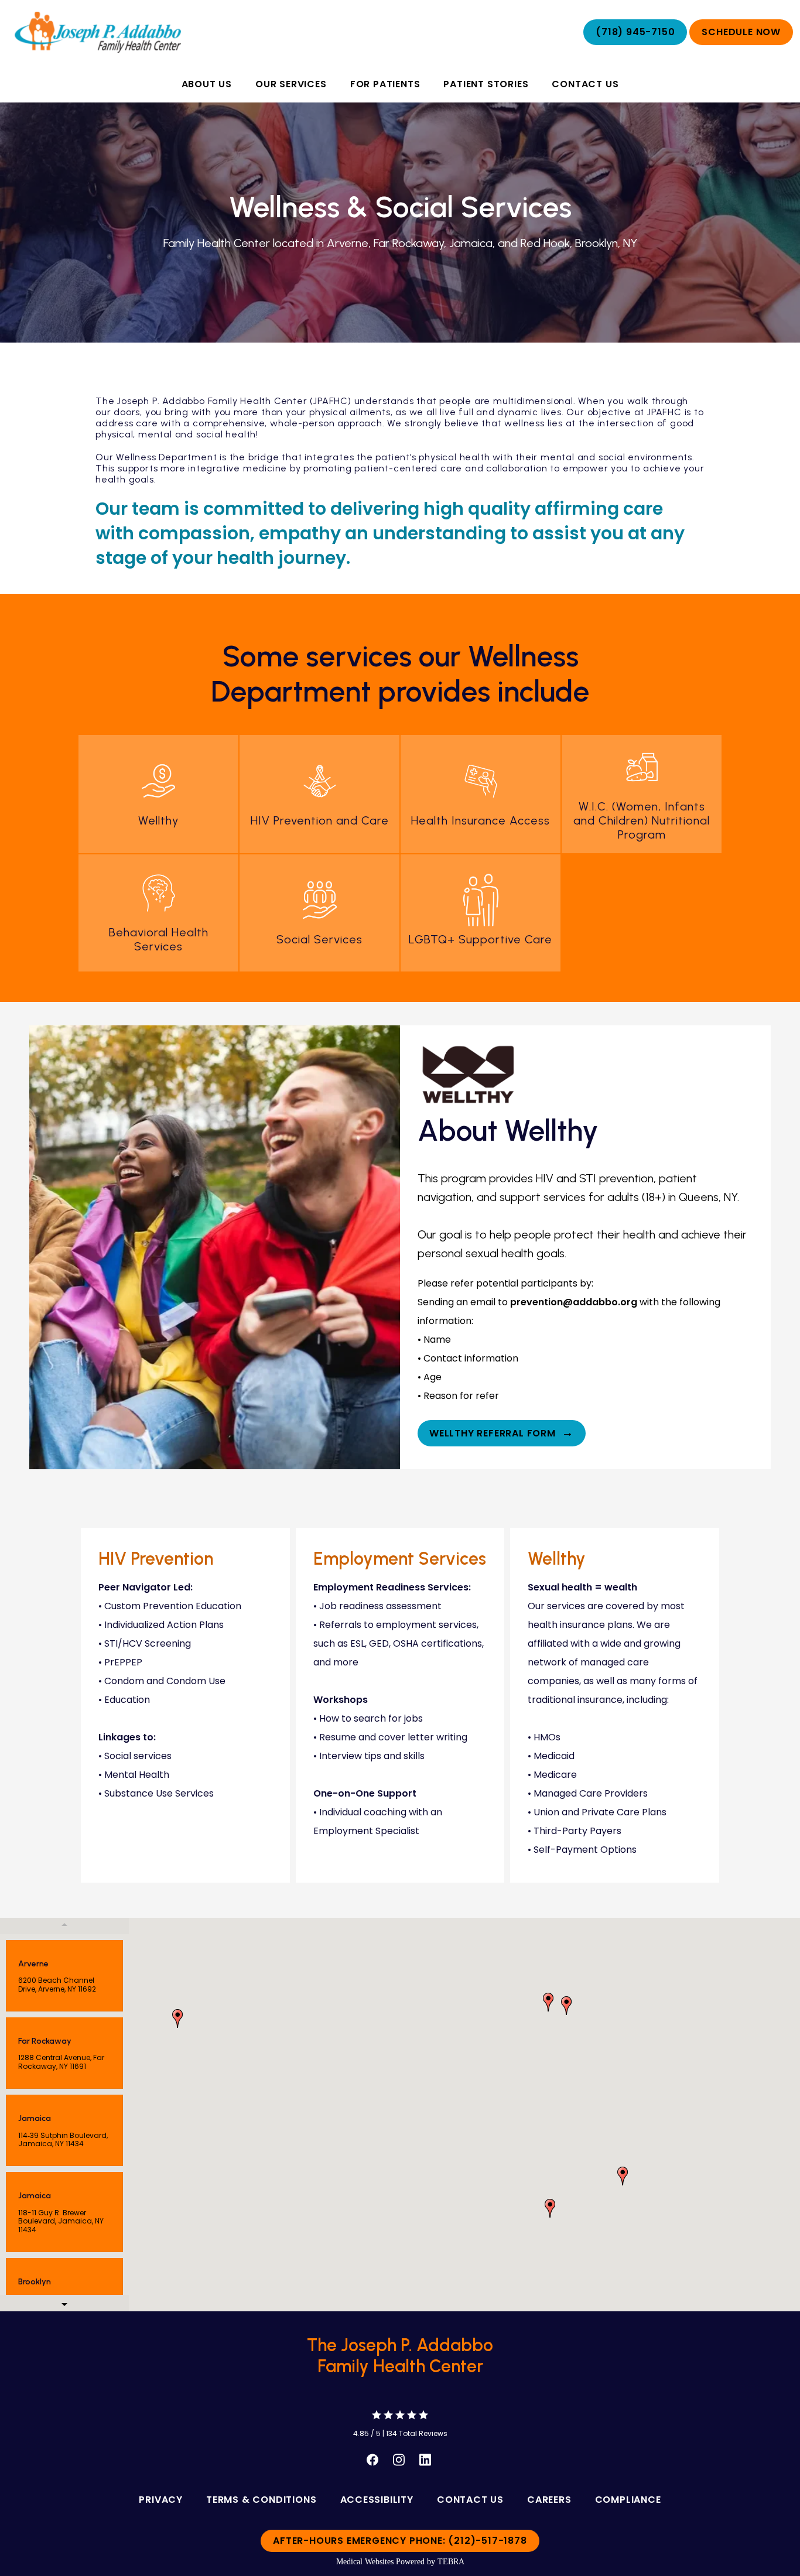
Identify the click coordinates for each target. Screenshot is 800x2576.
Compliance (628, 2500)
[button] (550, 2208)
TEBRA (451, 2562)
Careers (549, 2500)
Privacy (161, 2500)
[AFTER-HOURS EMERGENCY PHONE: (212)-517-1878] (400, 2553)
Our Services (291, 84)
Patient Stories (486, 84)
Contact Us (585, 84)
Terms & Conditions (261, 2500)
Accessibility (377, 2500)
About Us (207, 84)
